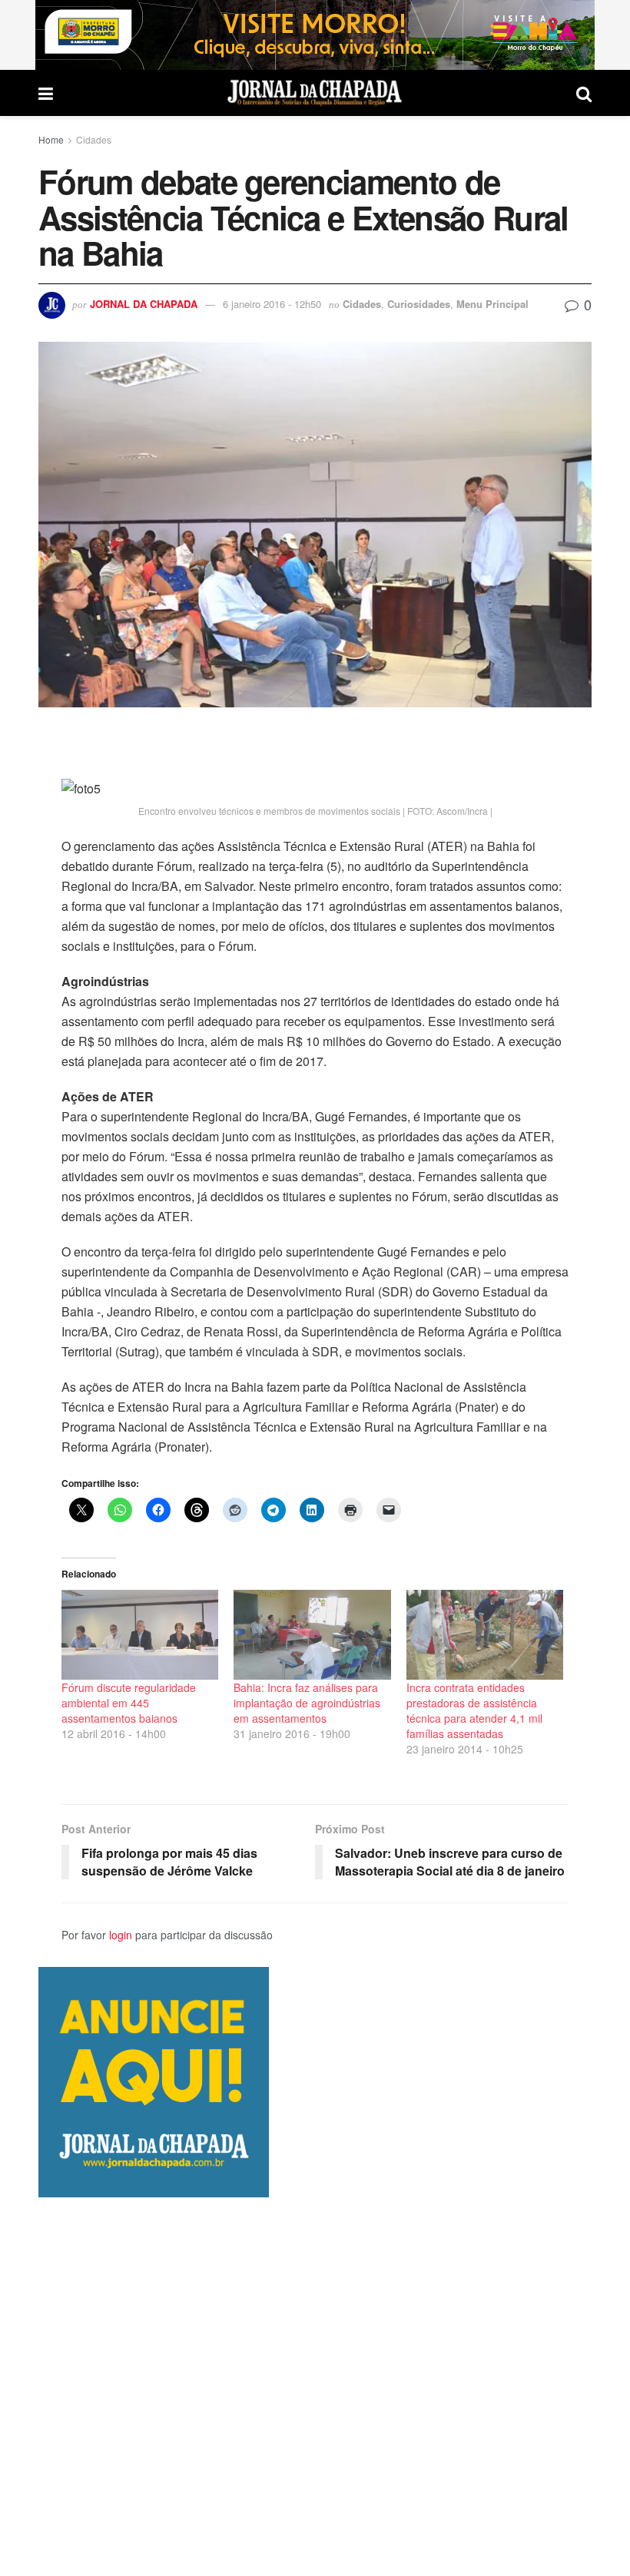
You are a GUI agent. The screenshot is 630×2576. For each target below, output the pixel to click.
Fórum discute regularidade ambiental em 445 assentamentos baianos (129, 1703)
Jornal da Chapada (144, 304)
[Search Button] (584, 93)
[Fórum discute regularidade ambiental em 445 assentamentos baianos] (140, 1635)
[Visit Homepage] (315, 93)
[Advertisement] (315, 2386)
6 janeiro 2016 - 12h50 (272, 304)
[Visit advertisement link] (315, 35)
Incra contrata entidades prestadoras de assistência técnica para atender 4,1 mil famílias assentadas (474, 1710)
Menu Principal (492, 304)
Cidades (94, 139)
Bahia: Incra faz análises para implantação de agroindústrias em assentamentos (307, 1703)
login (121, 1935)
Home (51, 139)
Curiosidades (419, 304)
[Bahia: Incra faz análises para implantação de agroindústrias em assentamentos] (312, 1635)
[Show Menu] (46, 93)
